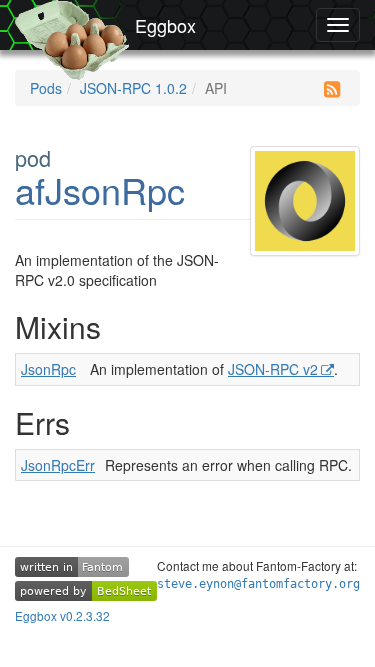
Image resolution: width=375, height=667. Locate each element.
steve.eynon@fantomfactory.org (258, 584)
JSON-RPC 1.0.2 (133, 88)
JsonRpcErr (58, 465)
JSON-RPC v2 (273, 369)
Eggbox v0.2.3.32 (62, 615)
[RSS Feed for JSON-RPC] (332, 89)
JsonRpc (48, 369)
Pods (46, 88)
